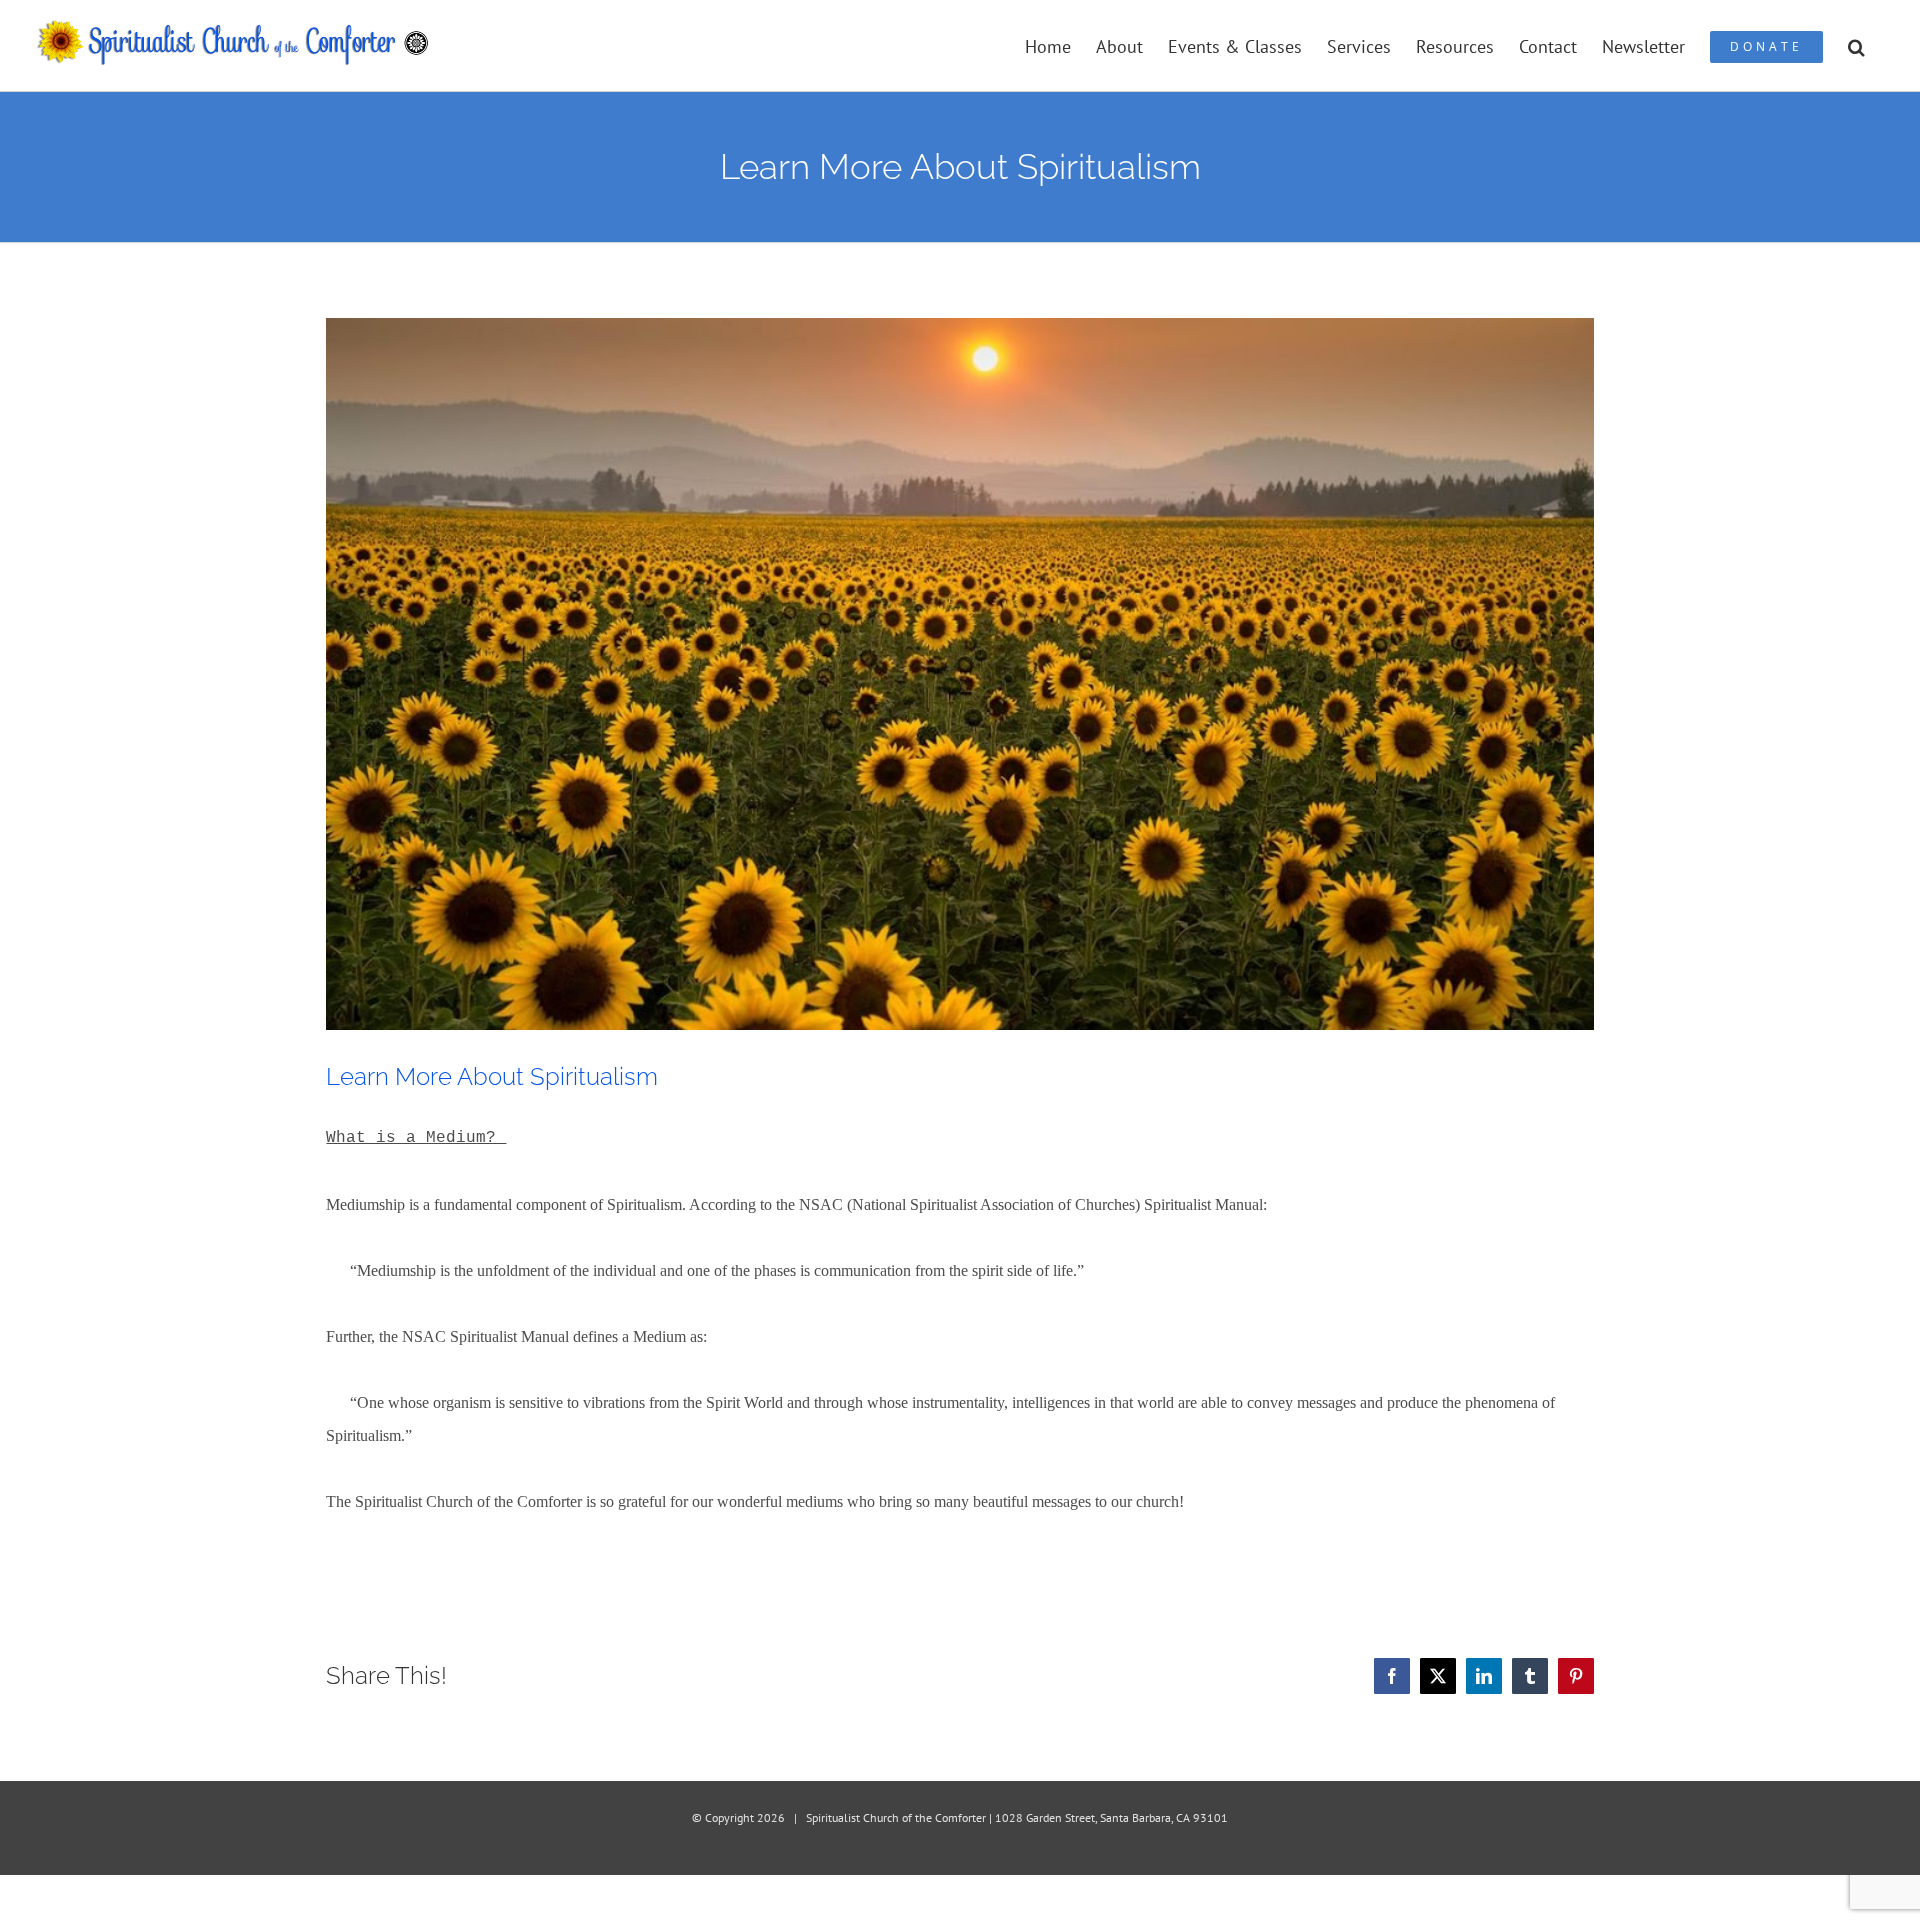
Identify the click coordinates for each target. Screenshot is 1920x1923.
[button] (1856, 45)
